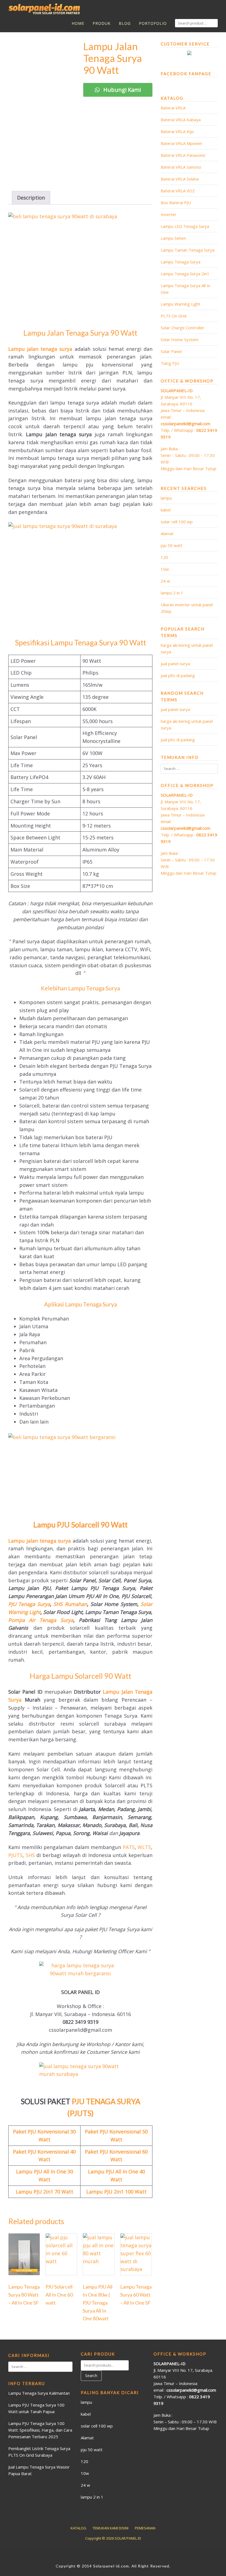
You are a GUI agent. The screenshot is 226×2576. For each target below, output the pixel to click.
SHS (30, 1855)
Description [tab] (31, 198)
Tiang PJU (170, 363)
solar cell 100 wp (177, 522)
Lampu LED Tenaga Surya (185, 226)
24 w (165, 581)
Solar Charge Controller (183, 328)
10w (165, 569)
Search (91, 2376)
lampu (166, 498)
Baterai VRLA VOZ (178, 191)
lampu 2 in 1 (172, 593)
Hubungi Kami (121, 90)
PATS (129, 1847)
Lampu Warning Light (181, 304)
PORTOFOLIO (153, 23)
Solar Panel (171, 351)
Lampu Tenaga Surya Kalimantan (39, 2393)
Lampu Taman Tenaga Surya (188, 250)
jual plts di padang (178, 675)
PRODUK (102, 23)
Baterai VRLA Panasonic (183, 155)
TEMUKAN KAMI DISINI (111, 2528)
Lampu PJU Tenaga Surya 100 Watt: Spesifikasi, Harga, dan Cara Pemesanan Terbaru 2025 (40, 2430)
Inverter (169, 214)
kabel (166, 510)
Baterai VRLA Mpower (182, 143)
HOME (78, 23)
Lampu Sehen (173, 238)
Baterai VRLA (173, 108)
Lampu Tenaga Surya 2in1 (185, 274)
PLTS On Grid (173, 316)
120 (164, 557)
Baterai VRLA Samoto (181, 167)
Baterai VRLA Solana (180, 179)
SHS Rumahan (70, 1604)
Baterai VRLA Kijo (177, 131)
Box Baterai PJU (176, 203)
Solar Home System (180, 339)
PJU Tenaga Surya (29, 1604)
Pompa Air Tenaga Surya (41, 1620)
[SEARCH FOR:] (196, 23)
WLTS (144, 1847)
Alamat (167, 533)
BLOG (125, 23)
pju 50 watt (172, 545)
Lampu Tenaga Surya (181, 262)
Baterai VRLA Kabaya (181, 120)
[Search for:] (189, 769)
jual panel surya (175, 664)
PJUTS (15, 1855)
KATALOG (78, 2528)
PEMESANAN (145, 2528)
